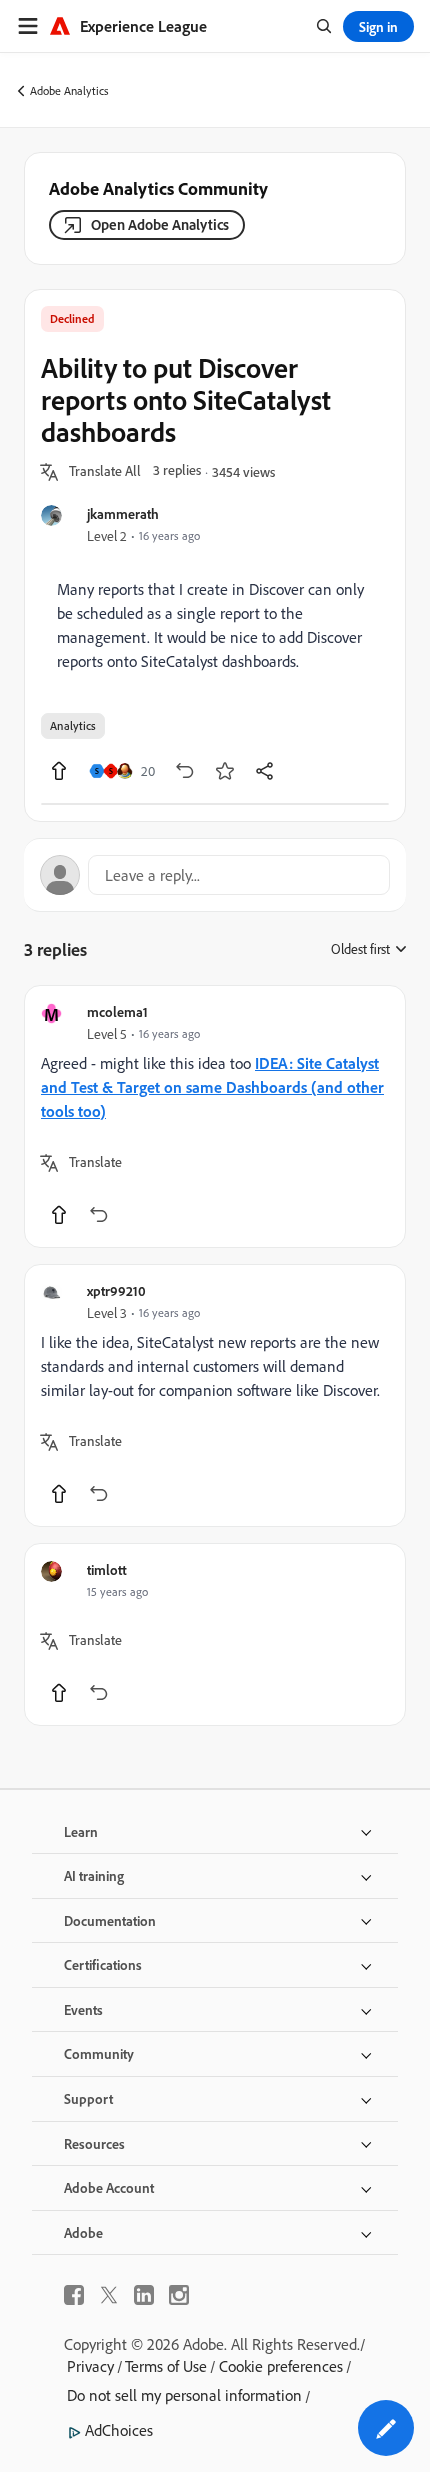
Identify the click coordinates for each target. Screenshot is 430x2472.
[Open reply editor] (215, 875)
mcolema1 (117, 1011)
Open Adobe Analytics (160, 224)
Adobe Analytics (69, 90)
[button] (105, 472)
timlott (107, 1569)
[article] (215, 1116)
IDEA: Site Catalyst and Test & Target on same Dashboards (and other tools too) (212, 1087)
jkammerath (123, 513)
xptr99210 (116, 1290)
